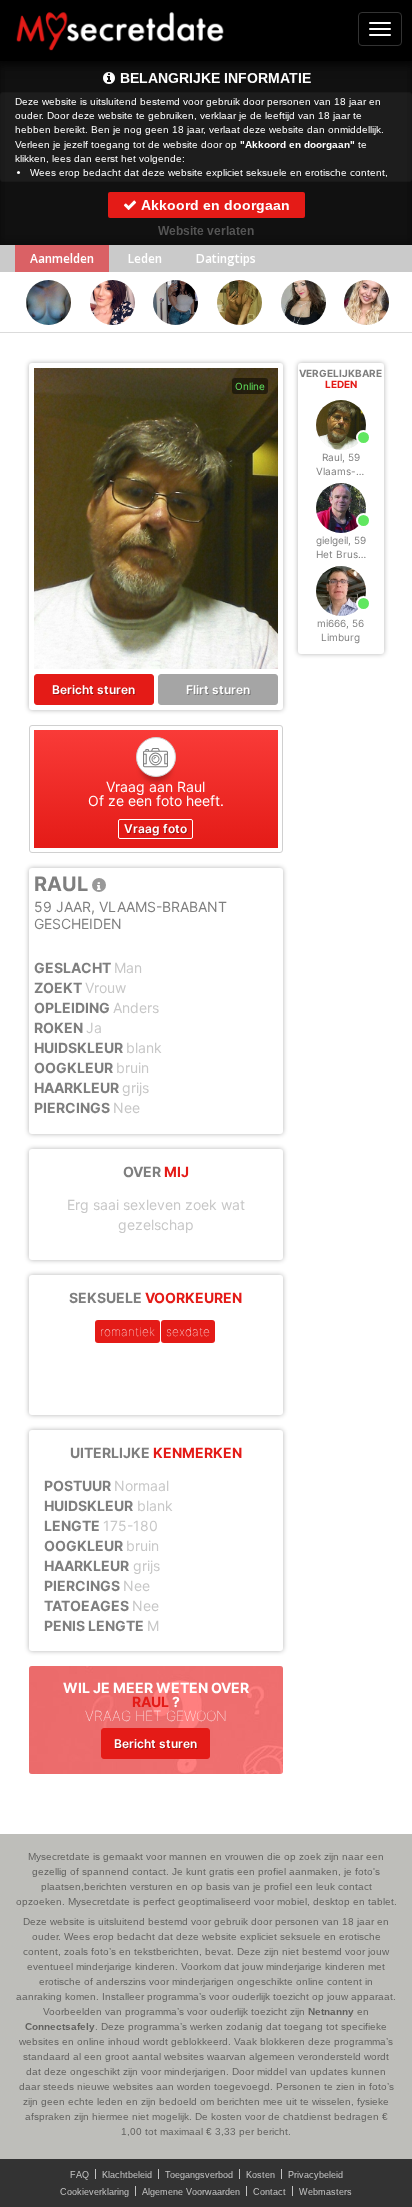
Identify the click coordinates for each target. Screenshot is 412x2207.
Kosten (260, 2175)
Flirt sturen (218, 689)
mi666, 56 (340, 623)
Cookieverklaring (94, 2192)
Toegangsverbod (199, 2175)
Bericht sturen (93, 689)
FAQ (79, 2175)
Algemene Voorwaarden (191, 2192)
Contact (269, 2192)
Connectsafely (60, 2026)
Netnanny (331, 2011)
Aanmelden (62, 258)
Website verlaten (206, 231)
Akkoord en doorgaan (214, 205)
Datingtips (226, 258)
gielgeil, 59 (341, 540)
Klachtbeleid (127, 2175)
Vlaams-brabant (355, 471)
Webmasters (325, 2192)
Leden (145, 258)
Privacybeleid (315, 2175)
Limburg (340, 637)
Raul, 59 (341, 457)
